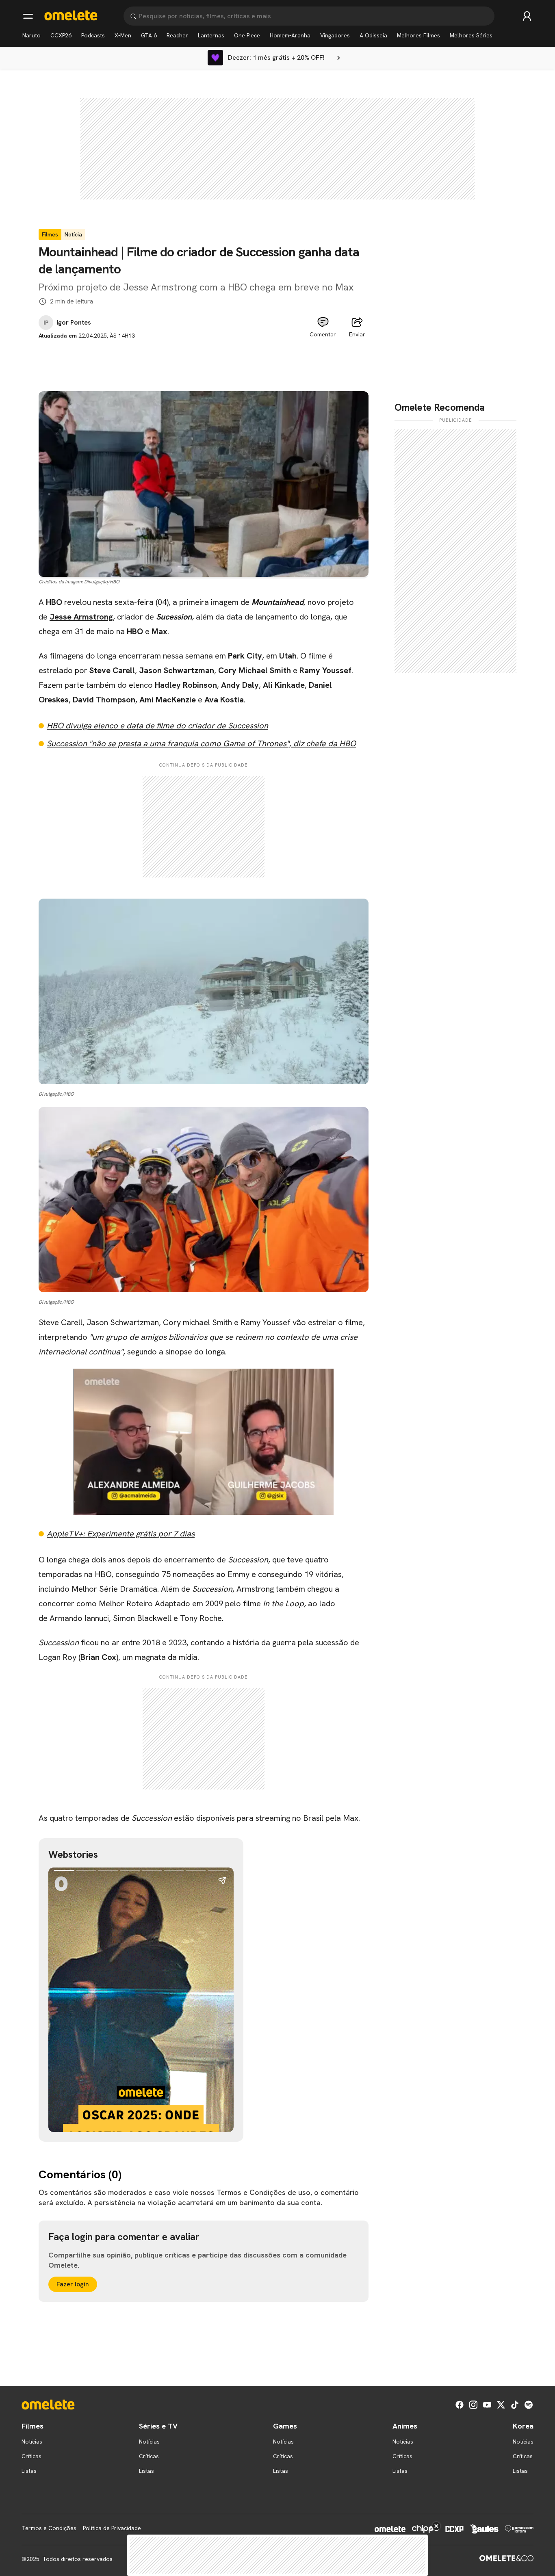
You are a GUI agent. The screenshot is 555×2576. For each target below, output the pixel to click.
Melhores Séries (471, 35)
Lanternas (211, 35)
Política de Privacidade (112, 2528)
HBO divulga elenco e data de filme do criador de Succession (157, 726)
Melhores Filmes (418, 35)
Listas (29, 2471)
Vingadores (335, 35)
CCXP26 (61, 35)
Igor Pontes (74, 323)
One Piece (247, 35)
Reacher (177, 35)
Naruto (31, 35)
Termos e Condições (49, 2528)
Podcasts (93, 35)
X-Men (123, 35)
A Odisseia (373, 35)
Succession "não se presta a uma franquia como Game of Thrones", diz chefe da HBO (201, 743)
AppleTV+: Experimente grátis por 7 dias (121, 1534)
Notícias (32, 2442)
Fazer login (73, 2284)
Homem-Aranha (290, 35)
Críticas (31, 2456)
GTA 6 (149, 35)
